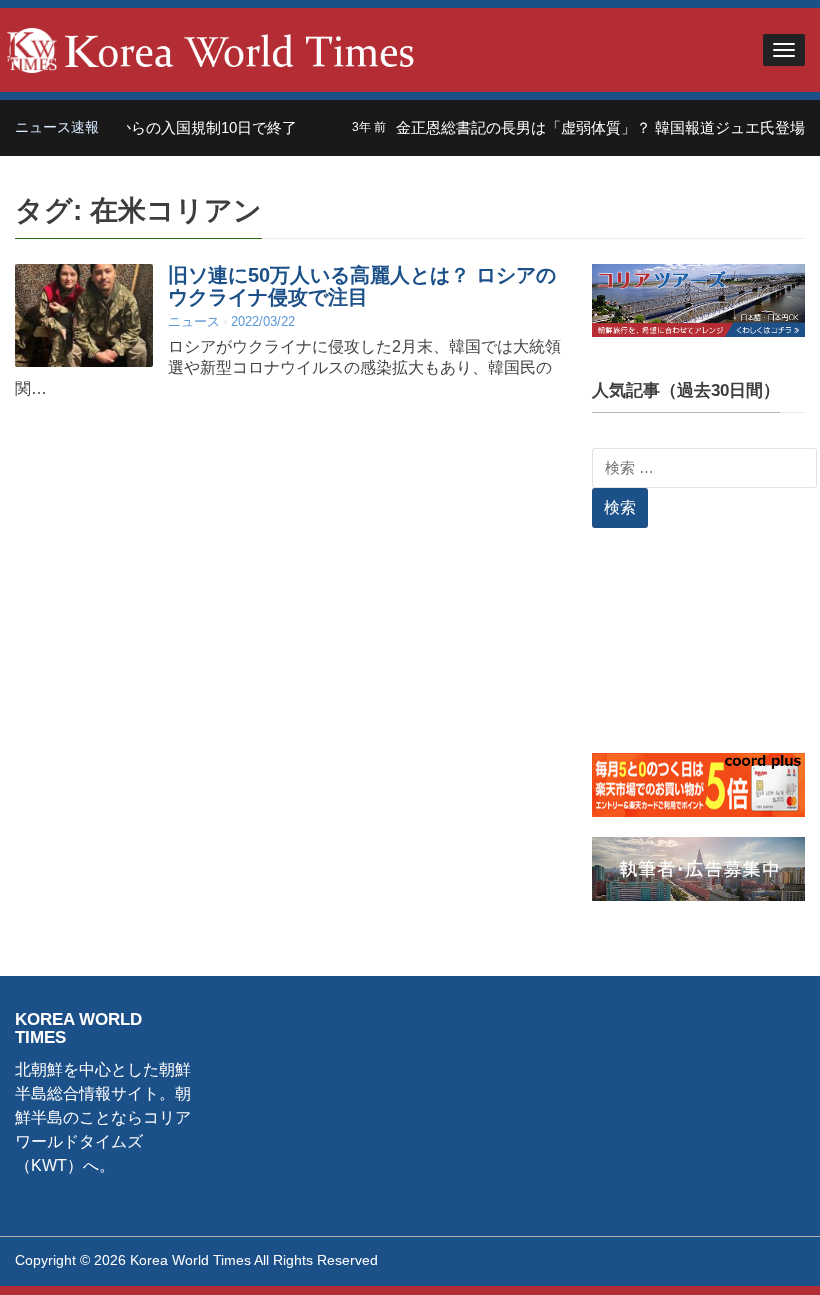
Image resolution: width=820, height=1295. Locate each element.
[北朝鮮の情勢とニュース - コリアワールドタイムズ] (211, 48)
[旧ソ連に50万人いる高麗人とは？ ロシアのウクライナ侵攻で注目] (84, 314)
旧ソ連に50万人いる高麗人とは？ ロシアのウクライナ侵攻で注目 (362, 286)
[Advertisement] (698, 653)
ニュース (194, 321)
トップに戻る (754, 1256)
